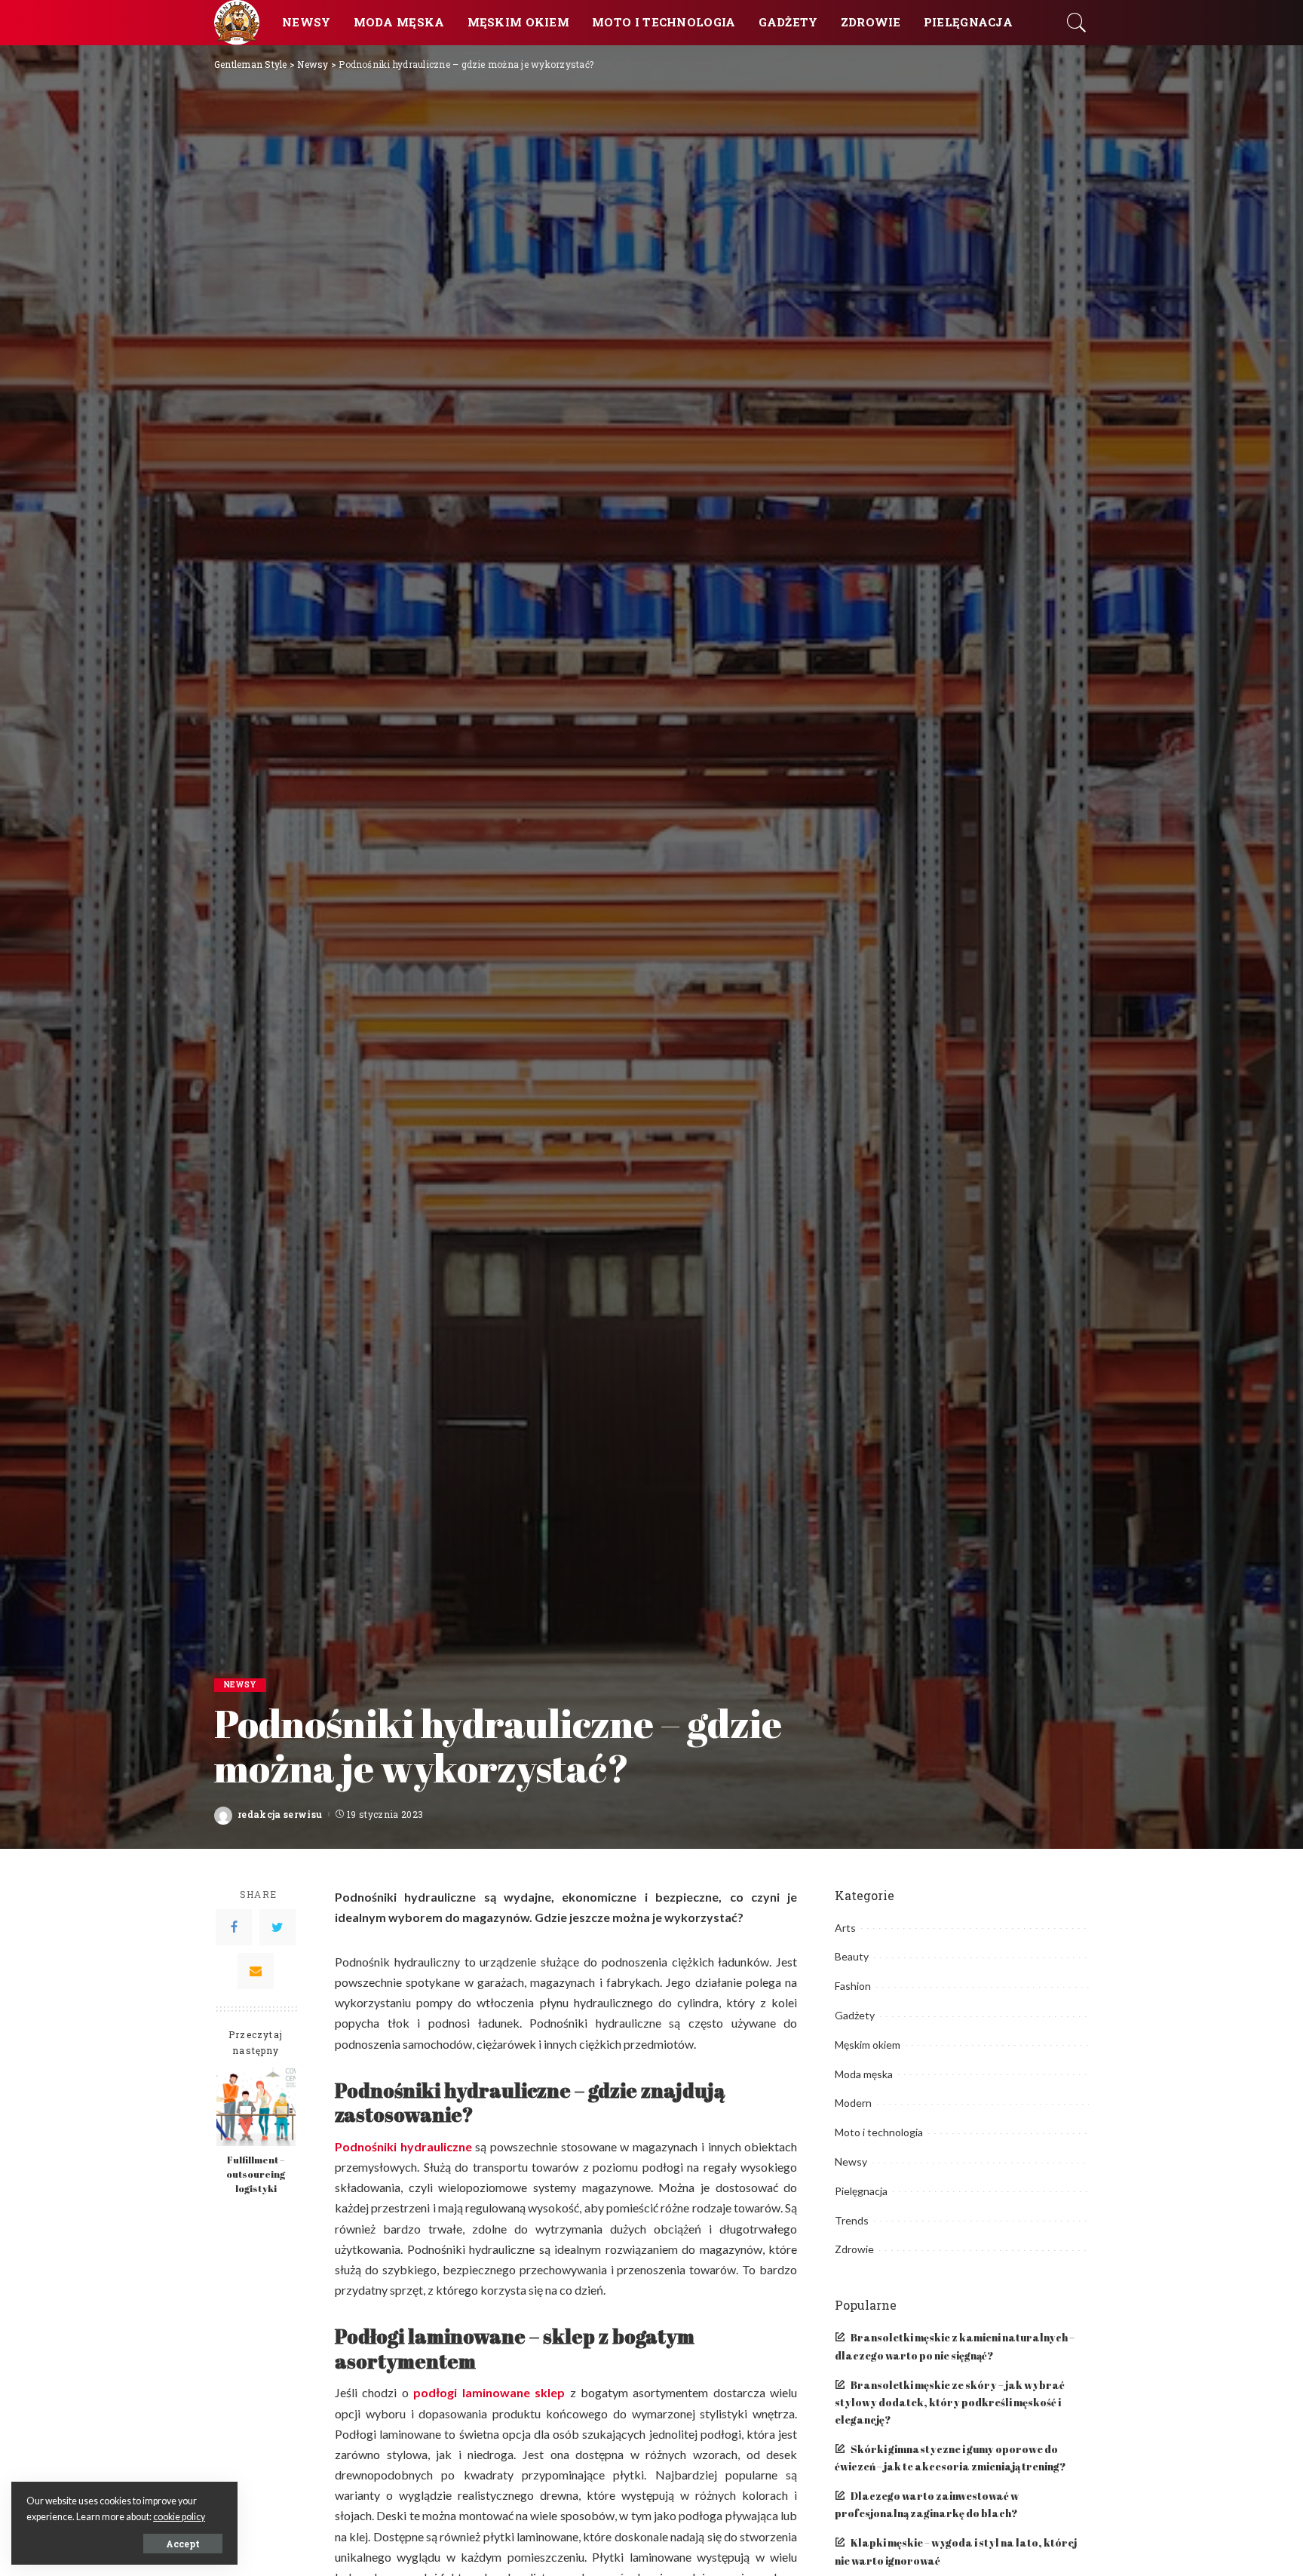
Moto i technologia (879, 2132)
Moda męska (864, 2074)
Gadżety (855, 2015)
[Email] (256, 1971)
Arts (845, 1928)
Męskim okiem (868, 2045)
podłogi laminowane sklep (489, 2392)
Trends (852, 2220)
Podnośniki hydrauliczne (403, 2146)
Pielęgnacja (861, 2191)
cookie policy (179, 2517)
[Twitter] (277, 1927)
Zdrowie (854, 2249)
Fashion (853, 1986)
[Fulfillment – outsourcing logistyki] (256, 2106)
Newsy (240, 1685)
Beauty (852, 1956)
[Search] (1077, 23)
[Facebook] (234, 1927)
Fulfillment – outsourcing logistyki (256, 2174)
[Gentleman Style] (237, 23)
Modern (853, 2103)
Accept (183, 2544)
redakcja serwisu (280, 1814)
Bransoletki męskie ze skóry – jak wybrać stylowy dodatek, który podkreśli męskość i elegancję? (950, 2403)
